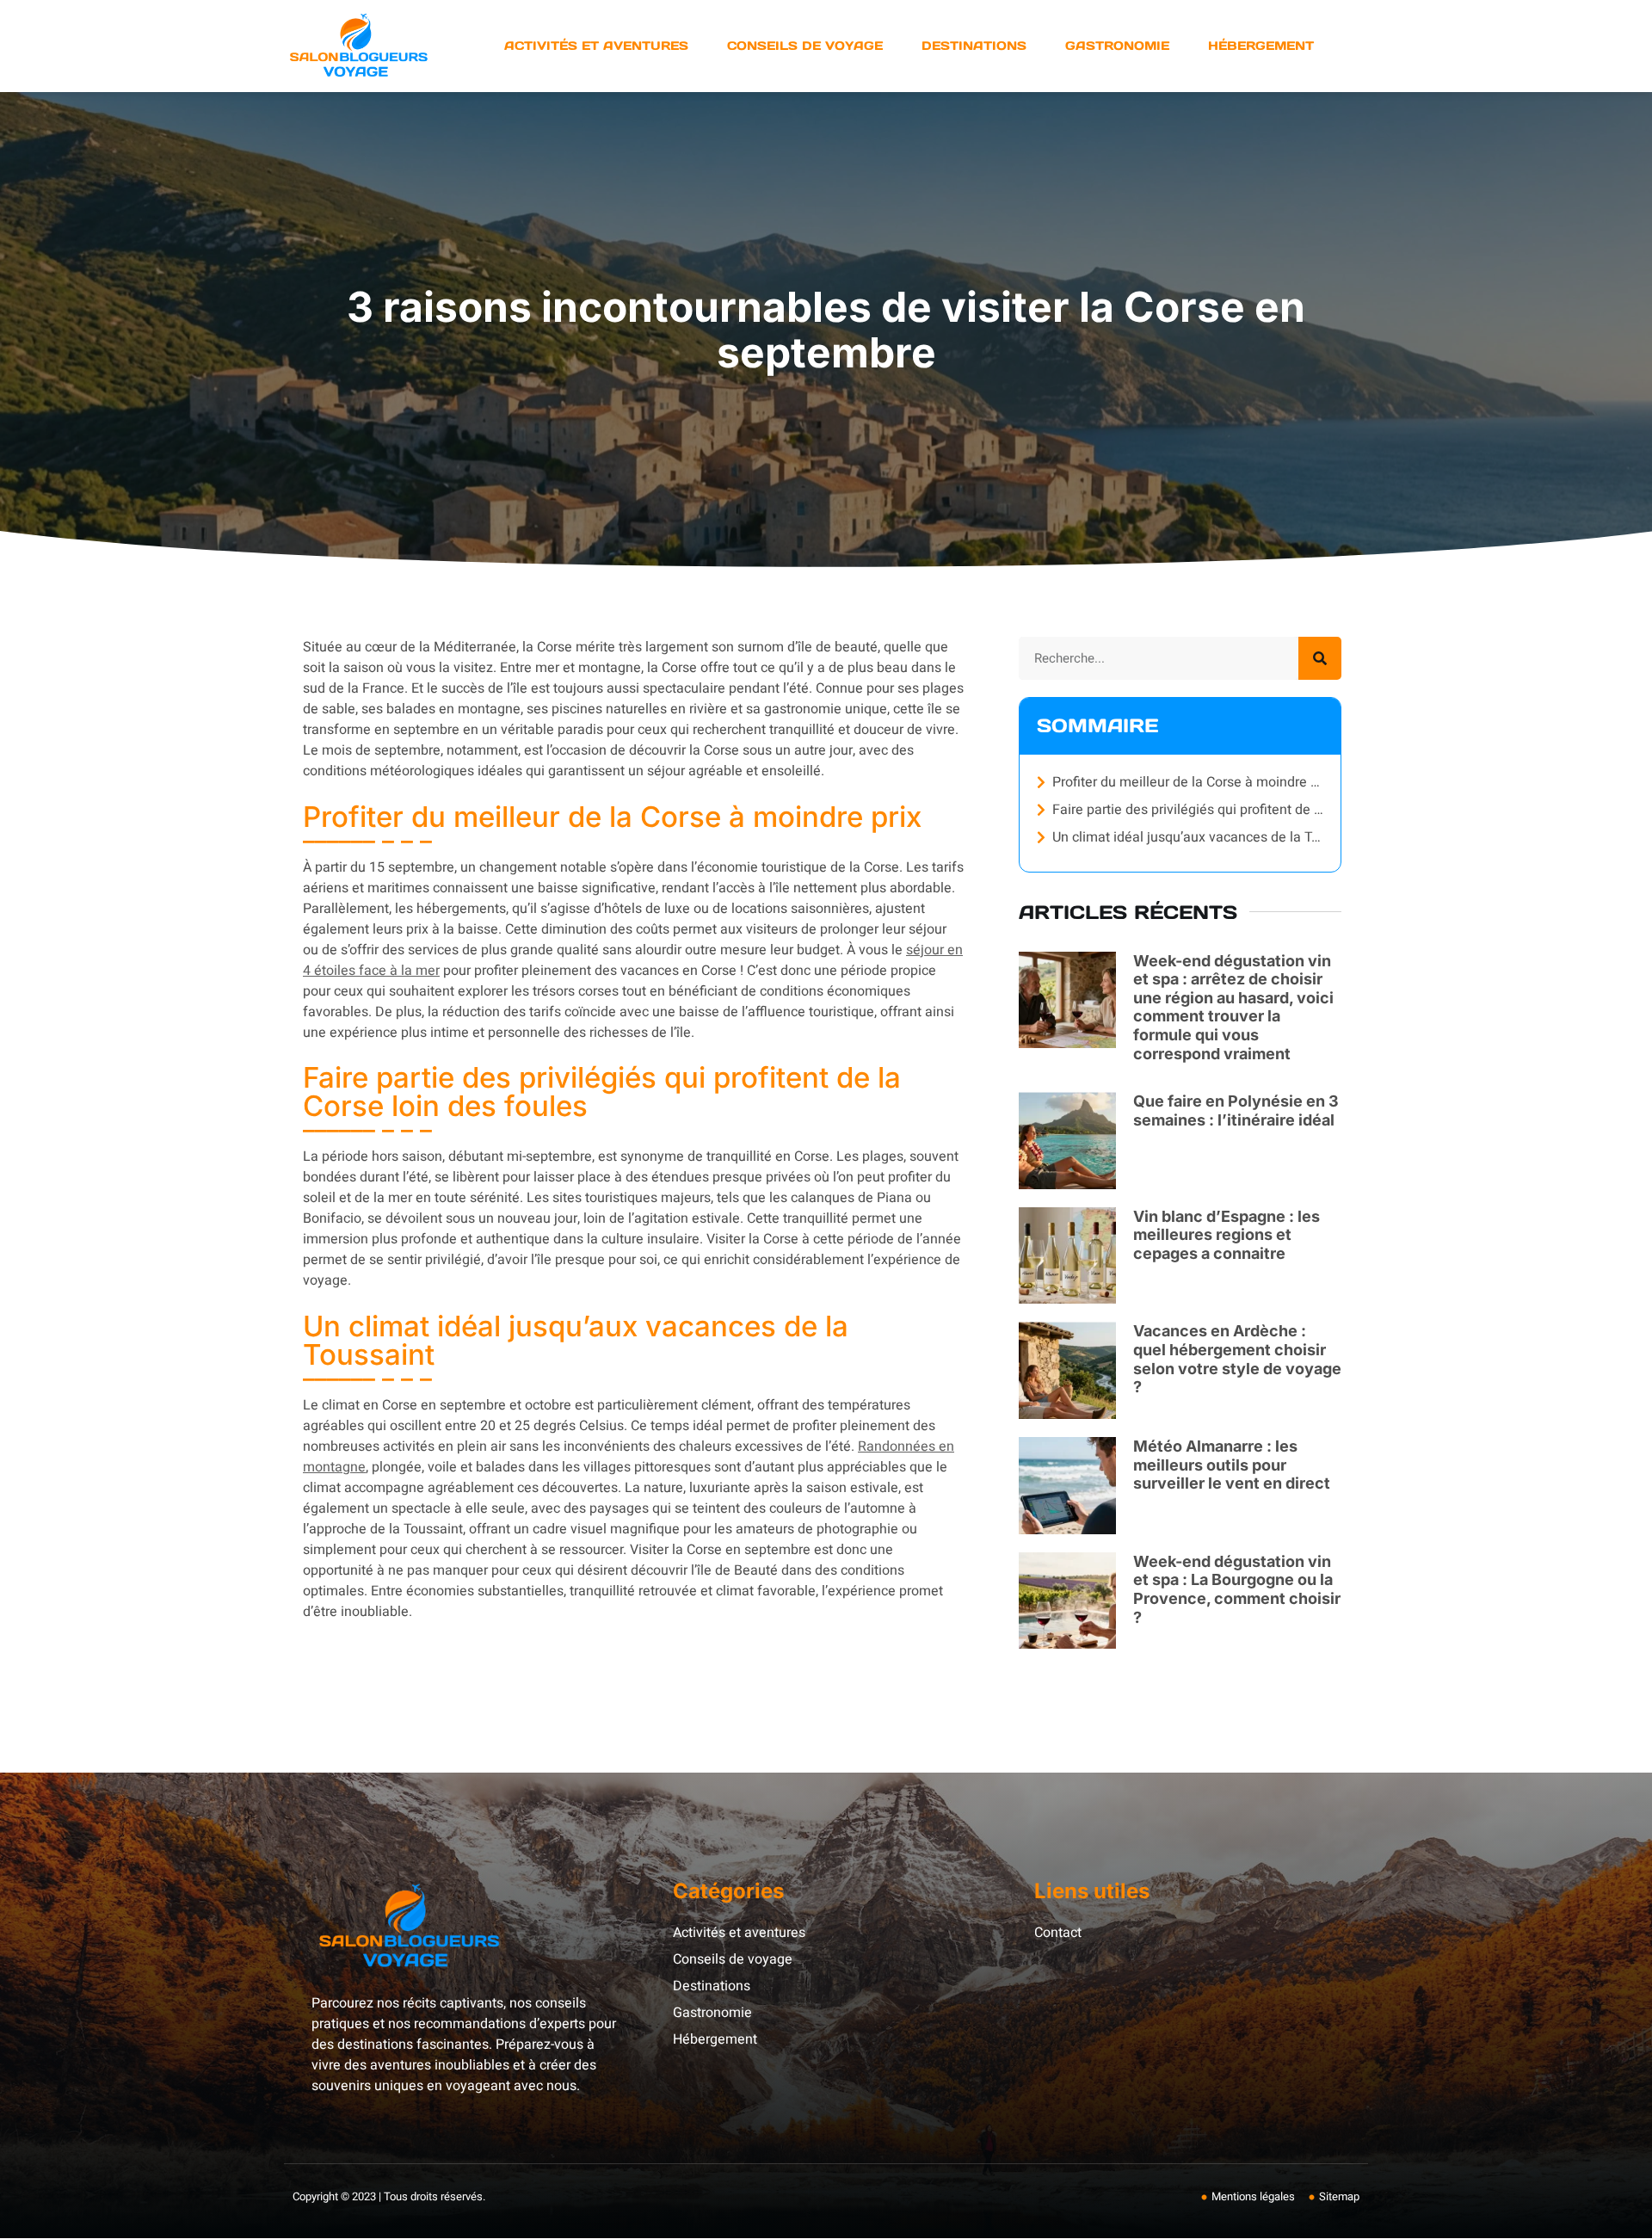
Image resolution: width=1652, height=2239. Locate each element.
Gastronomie (1117, 46)
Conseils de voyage (805, 46)
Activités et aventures (596, 46)
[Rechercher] (1320, 658)
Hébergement (1261, 46)
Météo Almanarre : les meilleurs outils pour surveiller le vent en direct (1232, 1465)
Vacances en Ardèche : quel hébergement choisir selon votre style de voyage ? (1237, 1359)
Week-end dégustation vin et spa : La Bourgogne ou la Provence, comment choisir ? (1237, 1589)
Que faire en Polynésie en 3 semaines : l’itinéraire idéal (1236, 1110)
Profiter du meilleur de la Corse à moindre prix (1188, 782)
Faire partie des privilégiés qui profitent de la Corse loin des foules (1188, 810)
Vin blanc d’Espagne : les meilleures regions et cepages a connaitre (1227, 1235)
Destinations (974, 46)
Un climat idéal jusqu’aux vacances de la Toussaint (1188, 837)
